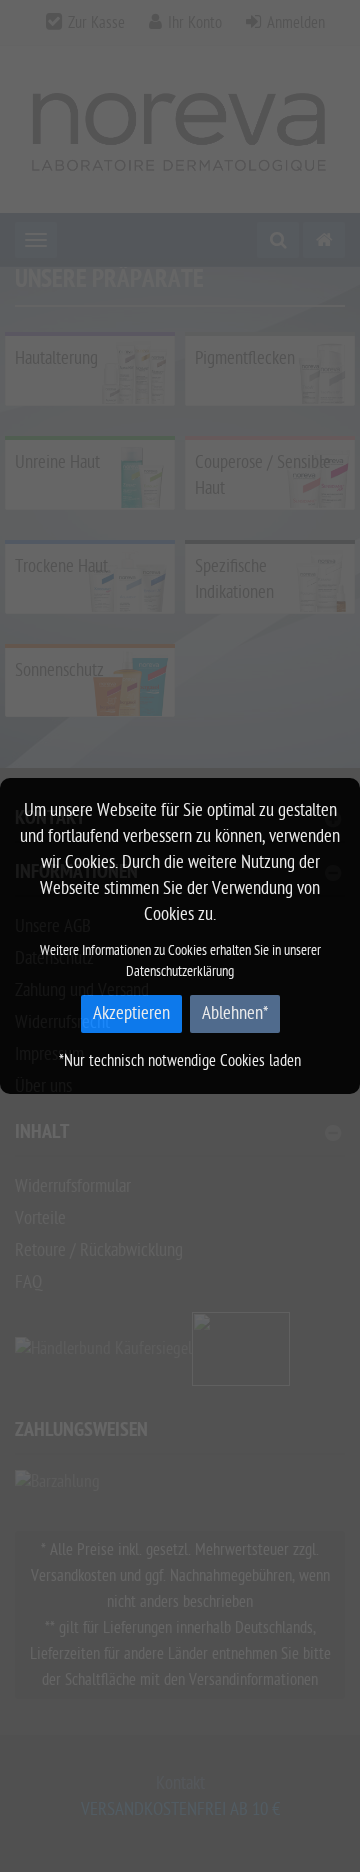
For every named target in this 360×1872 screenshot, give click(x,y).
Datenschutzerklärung (180, 971)
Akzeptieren (131, 1013)
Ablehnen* (235, 1013)
